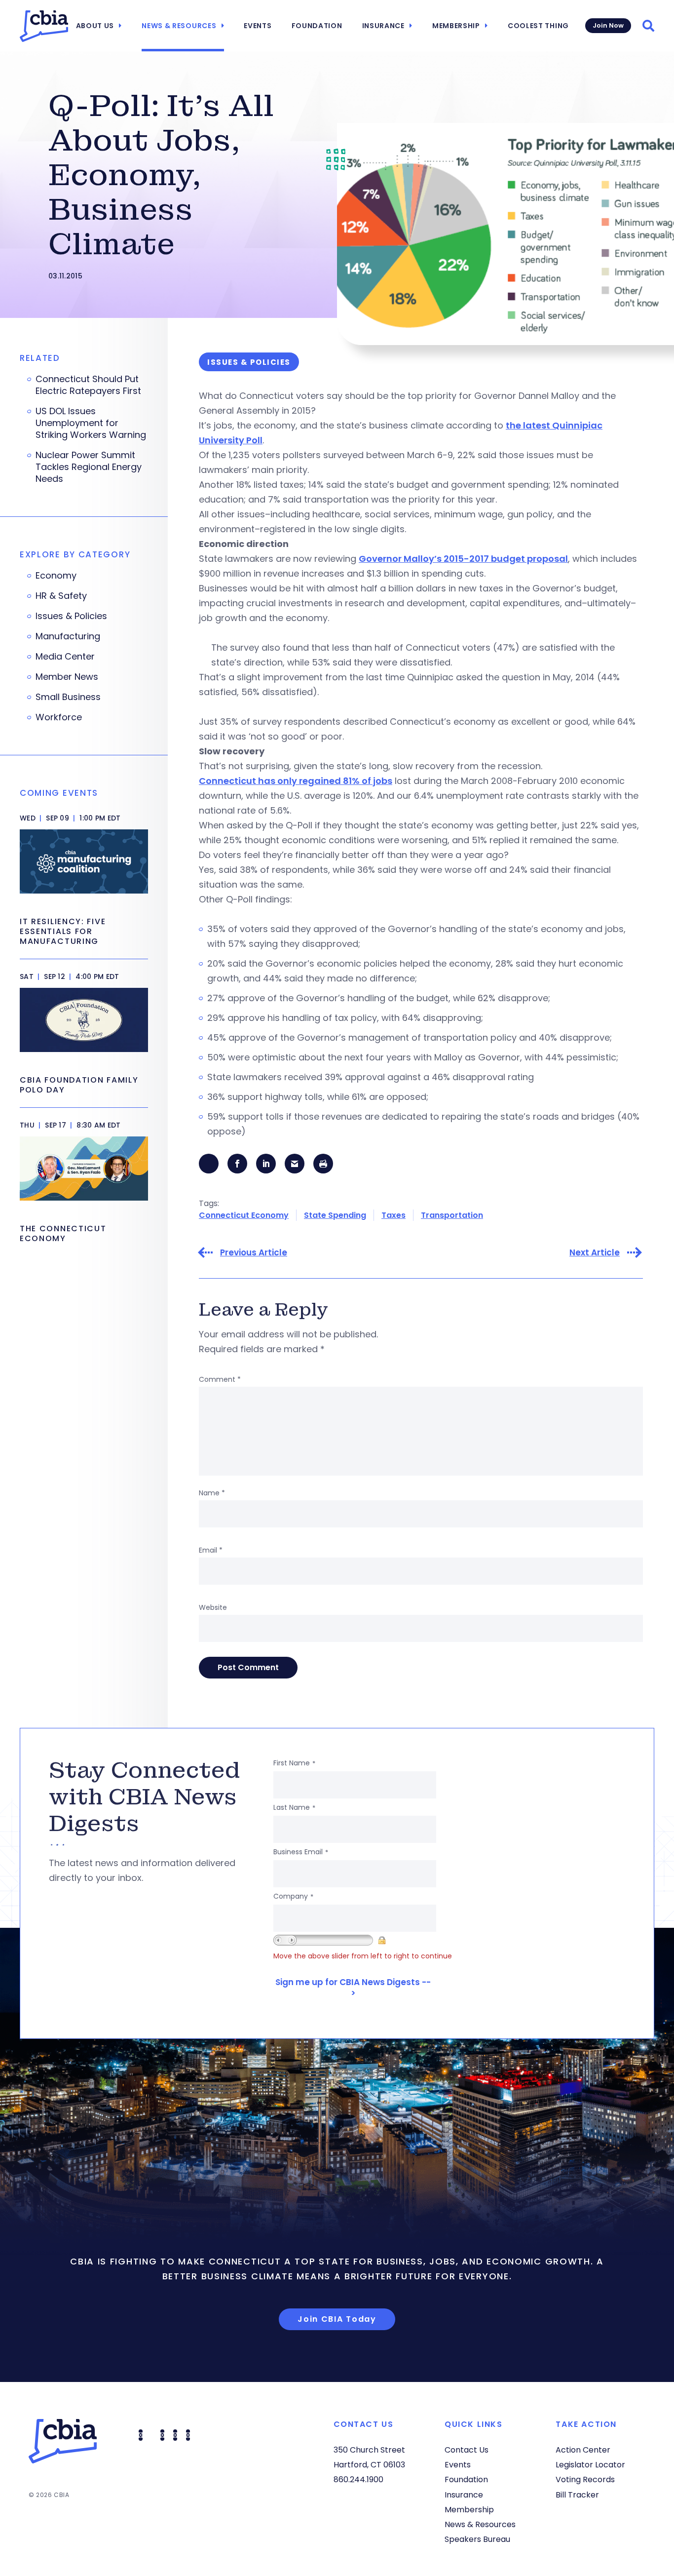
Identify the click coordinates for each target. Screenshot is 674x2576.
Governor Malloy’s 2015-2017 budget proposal (463, 559)
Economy (56, 576)
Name (212, 1493)
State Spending (335, 1215)
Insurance (383, 26)
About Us (95, 26)
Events (258, 26)
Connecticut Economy (244, 1215)
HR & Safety (61, 596)
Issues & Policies (71, 616)
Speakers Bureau (477, 2539)
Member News (67, 677)
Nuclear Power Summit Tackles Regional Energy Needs (89, 467)
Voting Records (585, 2479)
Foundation (317, 26)
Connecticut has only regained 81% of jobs (296, 781)
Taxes (393, 1215)
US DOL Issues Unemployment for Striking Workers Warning (91, 423)
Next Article (595, 1253)
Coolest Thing (538, 26)
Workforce (59, 717)
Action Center (583, 2450)
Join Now (608, 25)
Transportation (452, 1215)
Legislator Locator (590, 2465)
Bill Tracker (577, 2495)
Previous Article (254, 1253)
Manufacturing (68, 636)
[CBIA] (44, 26)
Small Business (68, 697)
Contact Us (467, 2450)
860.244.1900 (358, 2479)
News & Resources (179, 26)
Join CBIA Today (337, 2319)
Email (211, 1550)
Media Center (65, 657)
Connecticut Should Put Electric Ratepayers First (88, 385)
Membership (456, 26)
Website (213, 1607)
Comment (220, 1379)
